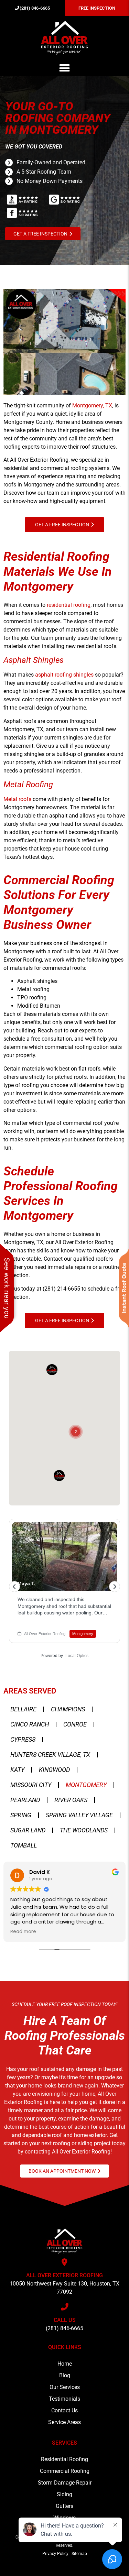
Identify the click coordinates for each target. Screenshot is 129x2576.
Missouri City (31, 1785)
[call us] (65, 2307)
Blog (65, 2375)
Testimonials (64, 2399)
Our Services (65, 2387)
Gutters (64, 2506)
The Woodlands (84, 1830)
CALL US (65, 2320)
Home (65, 2364)
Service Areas (64, 2422)
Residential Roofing (64, 2459)
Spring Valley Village (79, 1815)
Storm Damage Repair (65, 2483)
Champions (68, 1709)
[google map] (65, 2262)
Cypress (23, 1739)
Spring (21, 1815)
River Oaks (71, 1800)
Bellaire (23, 1709)
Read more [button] (23, 1932)
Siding (64, 2494)
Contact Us (64, 2410)
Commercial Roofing (65, 2471)
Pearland (25, 1800)
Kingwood (54, 1770)
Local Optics (77, 1656)
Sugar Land (28, 1830)
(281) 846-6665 (64, 2328)
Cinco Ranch (30, 1724)
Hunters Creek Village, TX (50, 1755)
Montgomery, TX (92, 405)
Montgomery (86, 1785)
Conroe (75, 1724)
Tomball (24, 1845)
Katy (17, 1770)
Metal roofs (17, 799)
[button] (65, 68)
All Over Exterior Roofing (64, 2275)
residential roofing (69, 605)
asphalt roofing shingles (64, 675)
